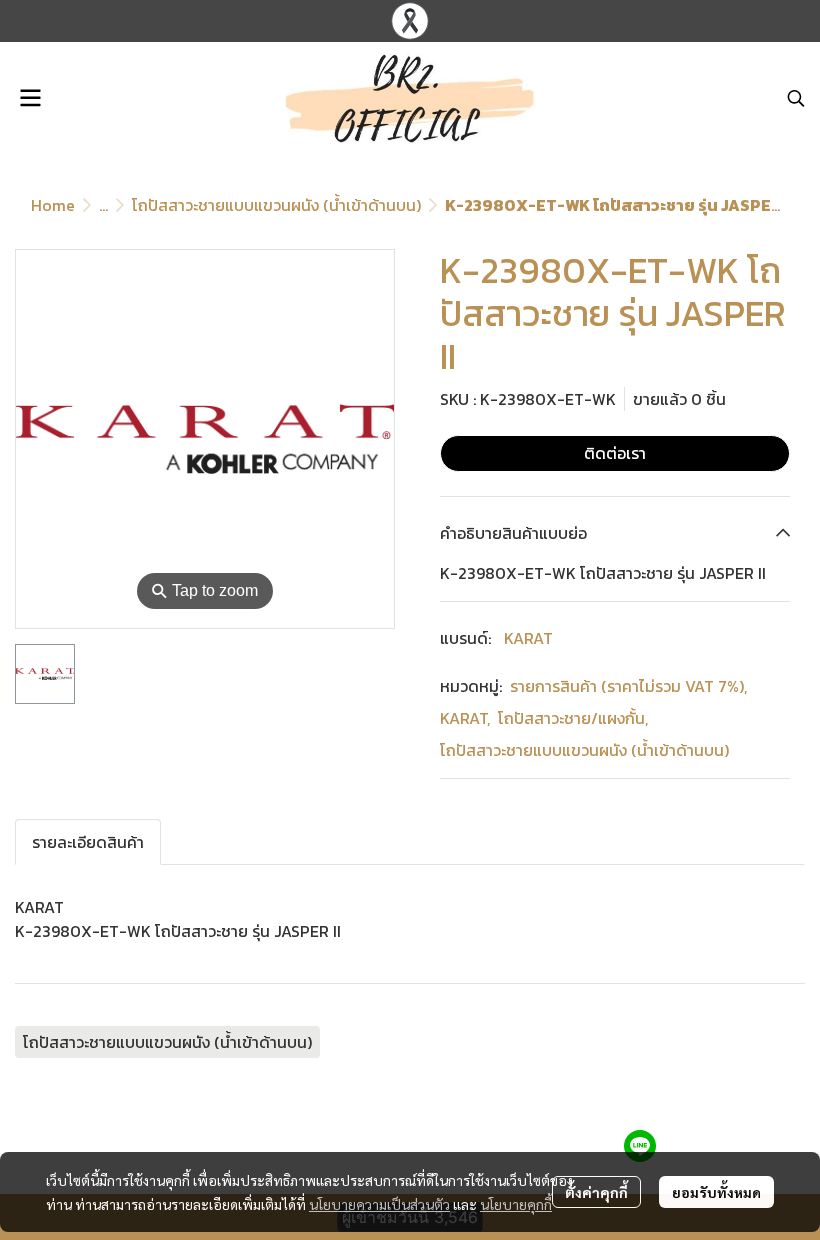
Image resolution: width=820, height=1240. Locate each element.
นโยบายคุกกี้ (516, 1204)
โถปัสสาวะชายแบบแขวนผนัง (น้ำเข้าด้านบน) (276, 205)
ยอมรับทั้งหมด (716, 1192)
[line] (640, 1146)
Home (53, 205)
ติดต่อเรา (615, 453)
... (103, 205)
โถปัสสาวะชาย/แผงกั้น (573, 718)
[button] (796, 98)
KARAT (528, 638)
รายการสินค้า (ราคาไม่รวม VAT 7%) (628, 686)
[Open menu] (30, 98)
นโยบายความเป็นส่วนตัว (379, 1204)
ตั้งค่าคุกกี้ (596, 1192)
